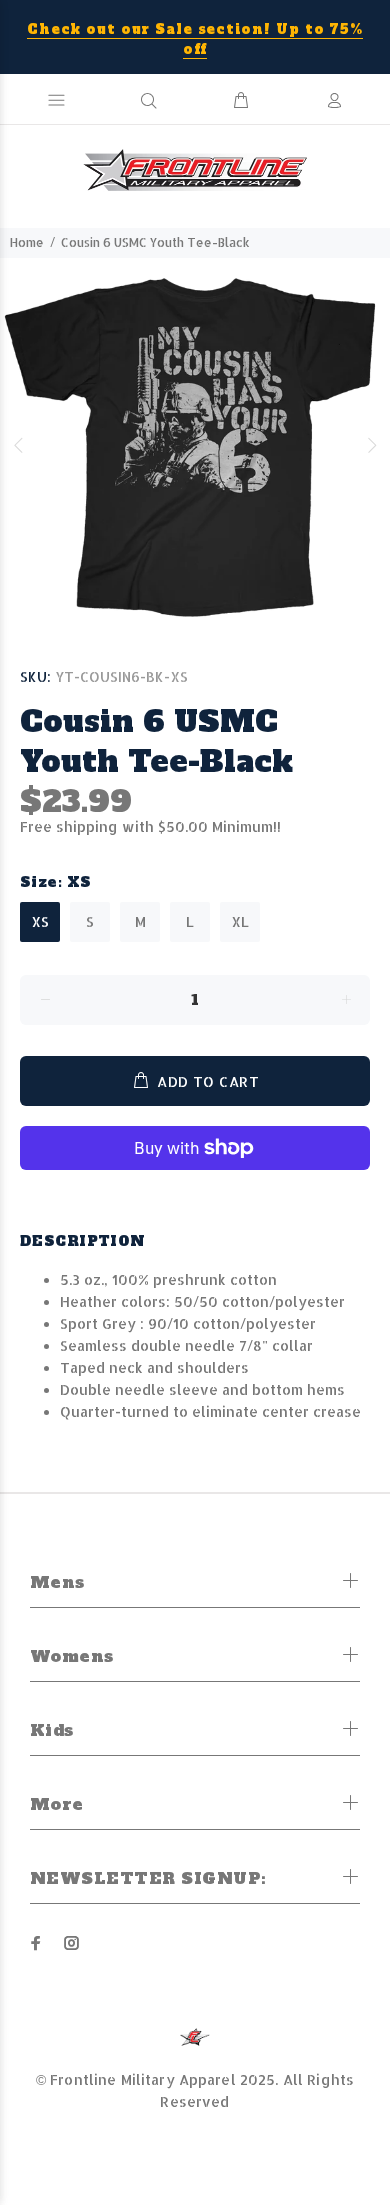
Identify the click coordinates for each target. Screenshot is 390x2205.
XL (240, 921)
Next (371, 445)
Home (27, 242)
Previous (19, 445)
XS (40, 921)
